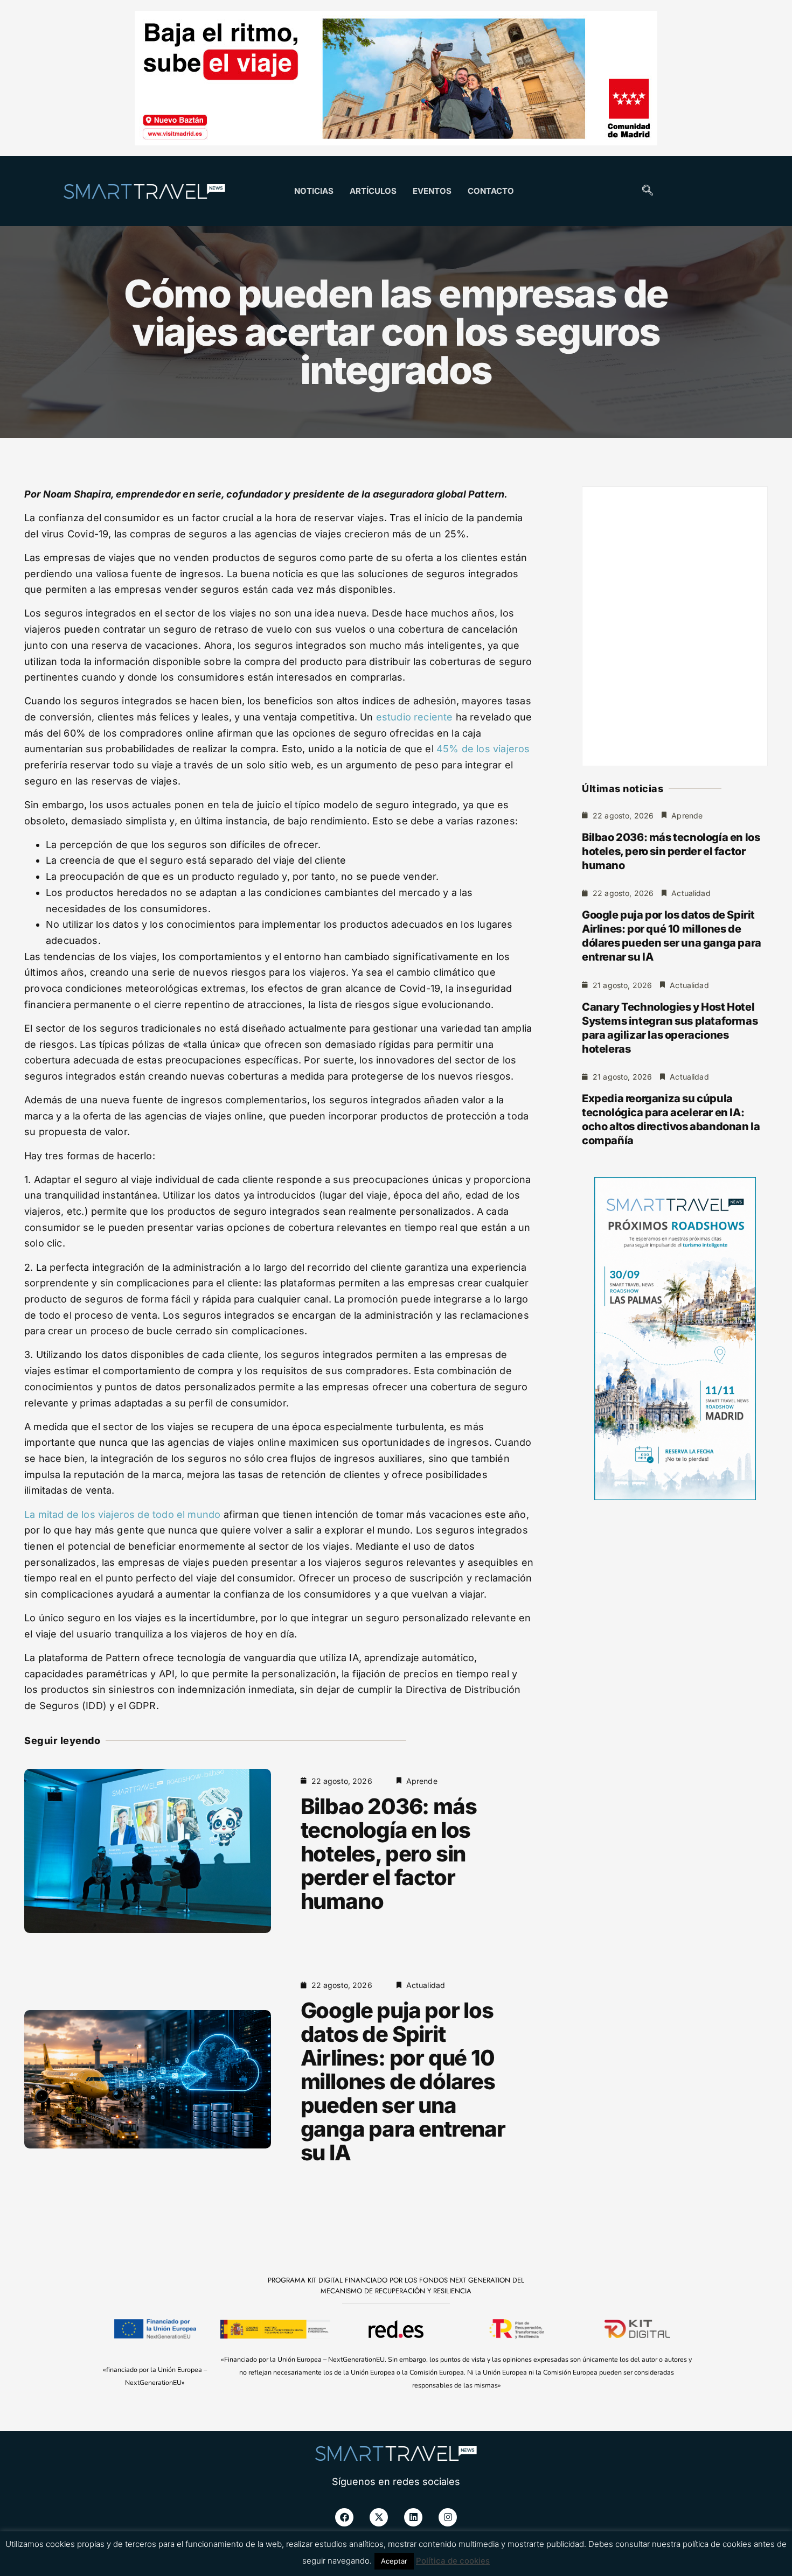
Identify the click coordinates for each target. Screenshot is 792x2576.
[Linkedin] (413, 2517)
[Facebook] (344, 2517)
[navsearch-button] (648, 191)
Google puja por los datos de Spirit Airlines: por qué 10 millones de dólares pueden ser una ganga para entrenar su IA (403, 2081)
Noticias (314, 191)
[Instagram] (448, 2517)
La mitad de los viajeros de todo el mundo (122, 1514)
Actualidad (426, 1985)
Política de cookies (453, 2561)
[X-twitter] (379, 2517)
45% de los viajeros (483, 749)
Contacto (491, 191)
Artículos (373, 191)
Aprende (422, 1781)
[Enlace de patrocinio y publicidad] (396, 80)
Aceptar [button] (394, 2561)
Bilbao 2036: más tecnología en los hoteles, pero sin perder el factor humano (389, 1854)
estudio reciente (415, 717)
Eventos (432, 191)
